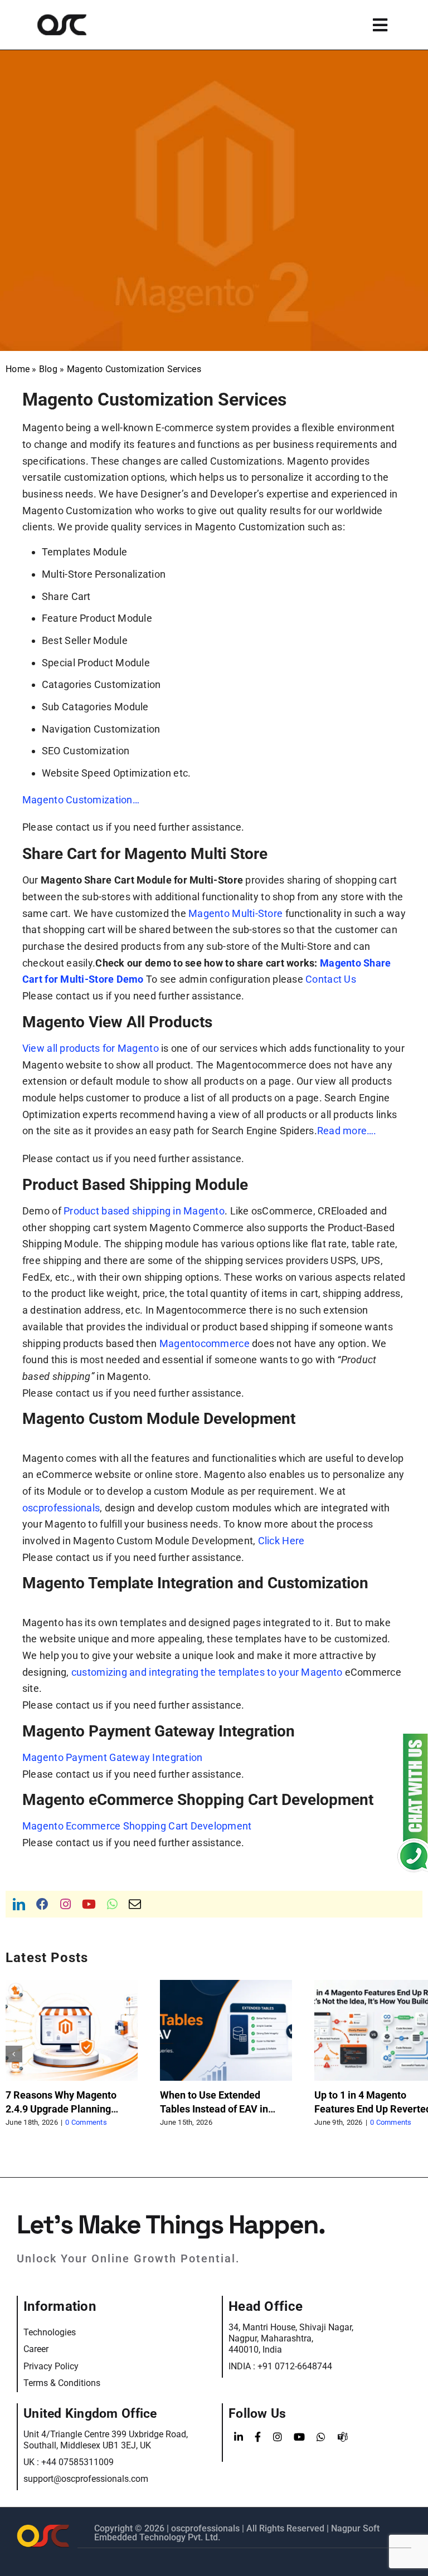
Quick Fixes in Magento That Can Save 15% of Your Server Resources (225, 2109)
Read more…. (347, 1131)
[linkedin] (19, 1904)
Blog (48, 369)
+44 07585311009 (77, 2462)
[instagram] (65, 1904)
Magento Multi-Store (235, 913)
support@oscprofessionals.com (86, 2479)
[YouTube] (299, 2437)
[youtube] (89, 1904)
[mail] (135, 1904)
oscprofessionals (61, 1508)
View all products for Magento (91, 1048)
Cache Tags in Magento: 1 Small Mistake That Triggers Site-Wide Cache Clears (70, 2109)
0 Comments (82, 2122)
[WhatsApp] (321, 2437)
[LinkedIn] (239, 2437)
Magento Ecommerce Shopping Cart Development (137, 1826)
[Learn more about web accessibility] (79, 25)
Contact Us (331, 979)
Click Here (281, 1541)
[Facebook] (258, 2437)
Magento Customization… (81, 800)
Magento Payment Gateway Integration (112, 1757)
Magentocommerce (205, 1343)
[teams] (343, 2437)
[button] (14, 2054)
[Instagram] (278, 2437)
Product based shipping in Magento (144, 1211)
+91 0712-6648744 (295, 2366)
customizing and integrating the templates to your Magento (207, 1672)
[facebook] (42, 1904)
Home (18, 369)
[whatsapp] (112, 1904)
